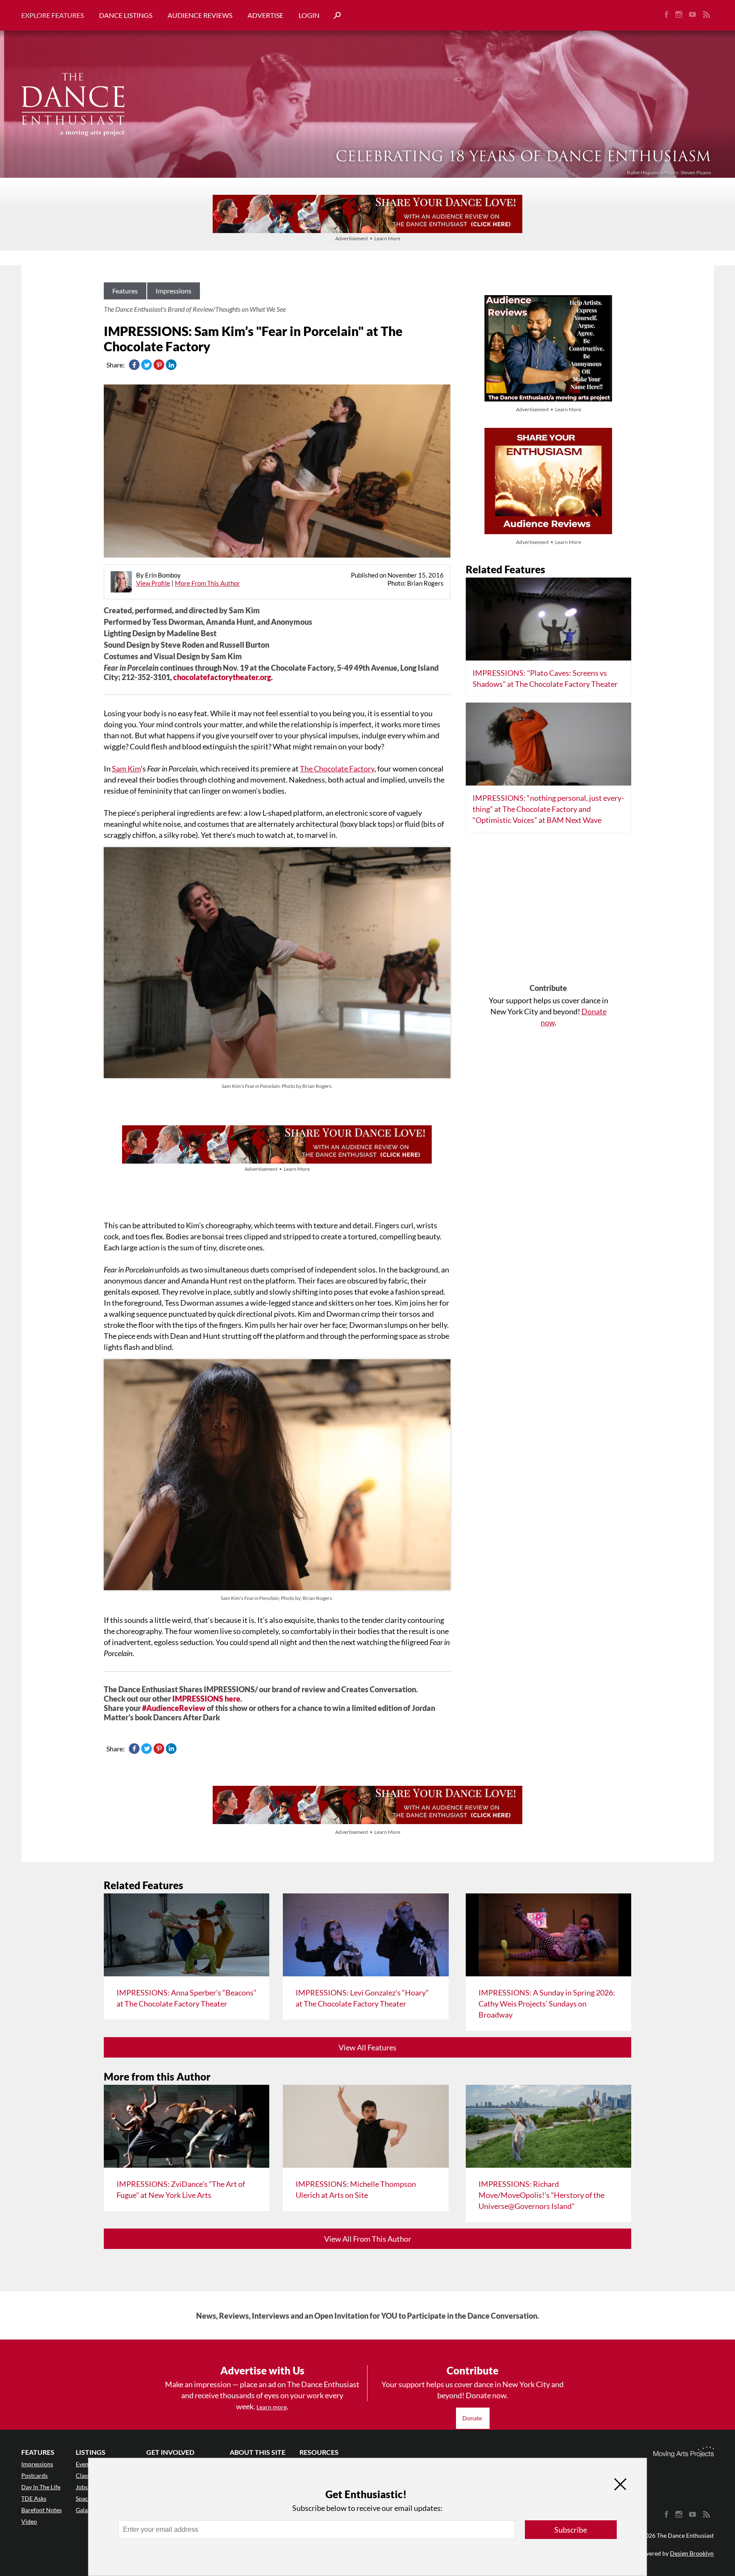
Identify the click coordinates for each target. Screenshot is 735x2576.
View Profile (153, 583)
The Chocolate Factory (337, 769)
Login (309, 15)
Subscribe (571, 2530)
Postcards (34, 2475)
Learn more (272, 2407)
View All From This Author (368, 2239)
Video (29, 2521)
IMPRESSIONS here (206, 1699)
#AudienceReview (174, 1708)
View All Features (367, 2047)
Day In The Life (41, 2487)
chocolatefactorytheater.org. (223, 677)
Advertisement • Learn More (368, 238)
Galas (83, 2510)
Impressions (174, 291)
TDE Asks (34, 2498)
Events (84, 2464)
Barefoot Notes (41, 2510)
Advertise (265, 15)
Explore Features (53, 15)
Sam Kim (126, 769)
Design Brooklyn (692, 2553)
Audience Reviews (200, 15)
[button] (334, 16)
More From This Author (207, 583)
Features (125, 291)
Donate (473, 2418)
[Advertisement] (548, 911)
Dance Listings (126, 15)
